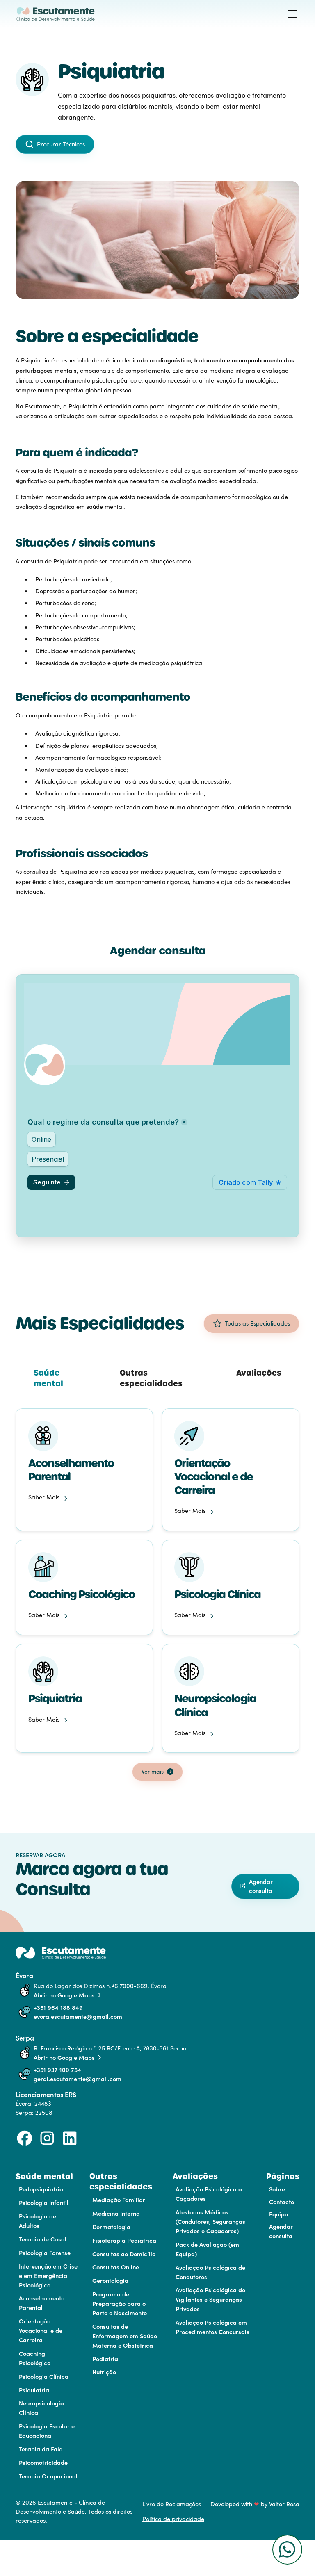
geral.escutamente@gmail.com (78, 2078)
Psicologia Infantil (44, 2202)
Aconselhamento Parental (42, 2303)
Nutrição (104, 2372)
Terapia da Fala (41, 2449)
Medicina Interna (116, 2213)
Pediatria (105, 2358)
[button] (291, 14)
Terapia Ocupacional (48, 2476)
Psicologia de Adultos (38, 2221)
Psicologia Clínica (44, 2376)
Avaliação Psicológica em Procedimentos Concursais (212, 2327)
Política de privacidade (173, 2519)
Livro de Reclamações (172, 2504)
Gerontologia (110, 2280)
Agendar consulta (281, 2231)
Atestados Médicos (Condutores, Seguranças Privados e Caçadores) (210, 2221)
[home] (56, 14)
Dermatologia (111, 2226)
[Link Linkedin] (70, 2138)
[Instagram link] (47, 2138)
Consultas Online (116, 2267)
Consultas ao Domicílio (124, 2254)
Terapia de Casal (43, 2239)
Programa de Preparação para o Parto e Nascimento (120, 2303)
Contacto (282, 2201)
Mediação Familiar (119, 2199)
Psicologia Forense (45, 2252)
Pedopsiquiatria (41, 2189)
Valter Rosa (284, 2504)
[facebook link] (25, 2138)
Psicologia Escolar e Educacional (47, 2430)
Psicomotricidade (43, 2462)
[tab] (58, 1378)
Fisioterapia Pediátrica (124, 2240)
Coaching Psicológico (35, 2358)
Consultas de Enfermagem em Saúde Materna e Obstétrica (125, 2336)
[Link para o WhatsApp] (281, 2550)
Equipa (279, 2214)
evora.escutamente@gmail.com (78, 2016)
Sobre (277, 2189)
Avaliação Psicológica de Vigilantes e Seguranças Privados (210, 2299)
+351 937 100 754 (57, 2069)
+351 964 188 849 (58, 2007)
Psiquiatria (34, 2390)
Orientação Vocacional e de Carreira (41, 2330)
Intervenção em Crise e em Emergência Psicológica (48, 2275)
